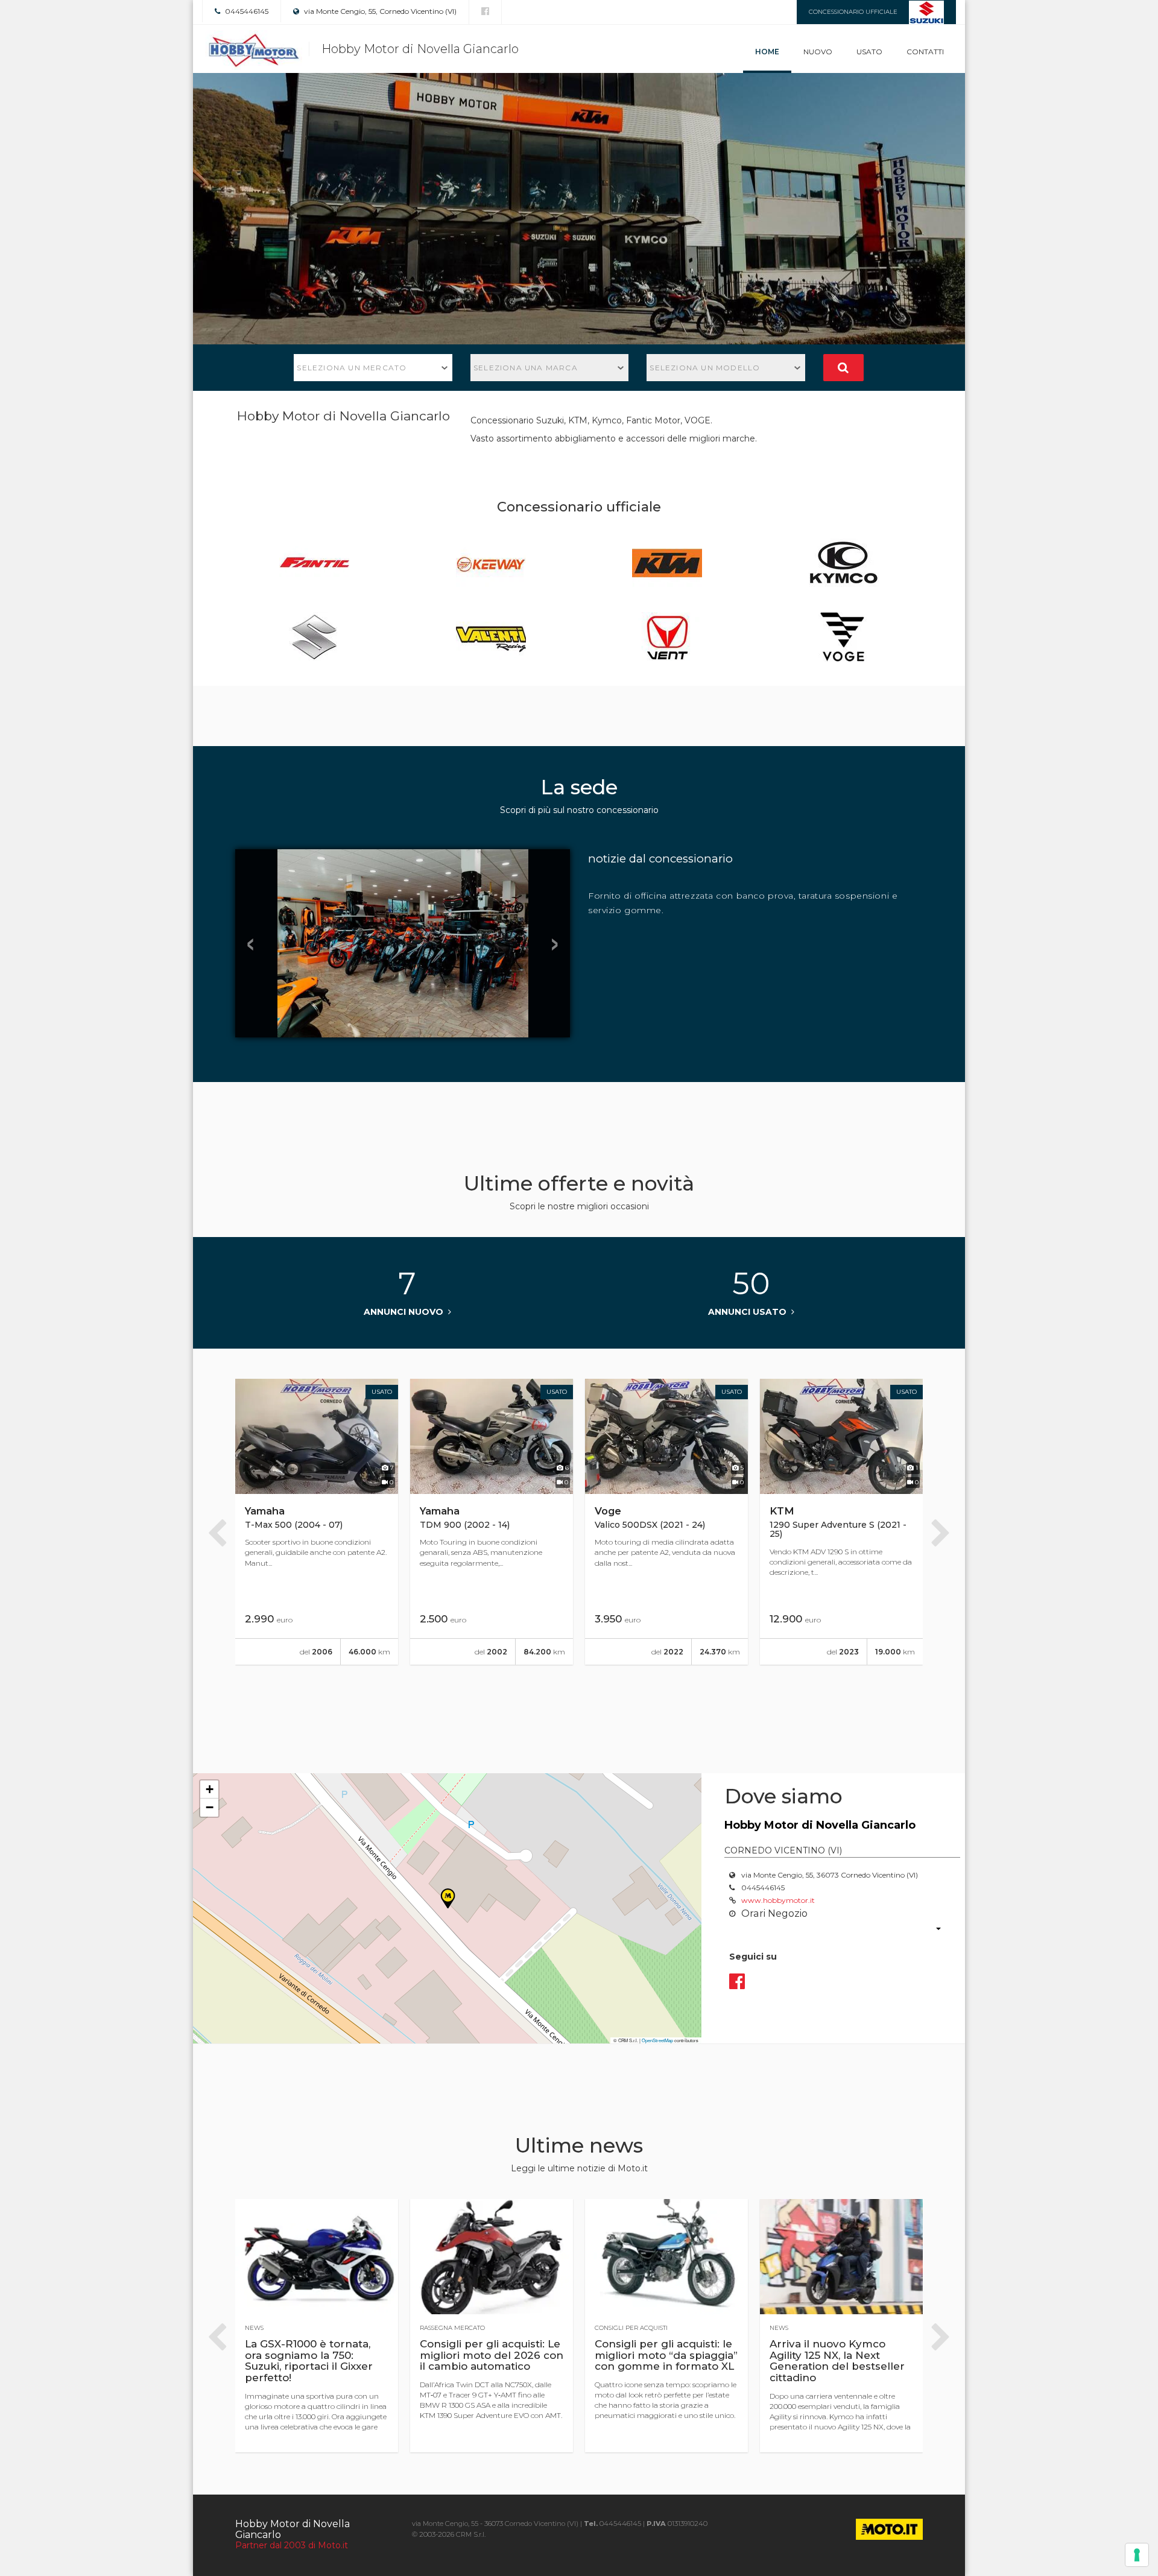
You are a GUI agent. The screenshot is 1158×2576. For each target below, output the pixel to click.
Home (767, 52)
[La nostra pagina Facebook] (485, 11)
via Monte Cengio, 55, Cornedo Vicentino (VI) (379, 11)
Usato (869, 52)
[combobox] (373, 368)
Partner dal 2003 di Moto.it (292, 2545)
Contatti (925, 52)
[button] (209, 1790)
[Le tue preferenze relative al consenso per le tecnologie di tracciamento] (1137, 2555)
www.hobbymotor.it (778, 1900)
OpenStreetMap (657, 2040)
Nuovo (818, 52)
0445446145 (246, 11)
